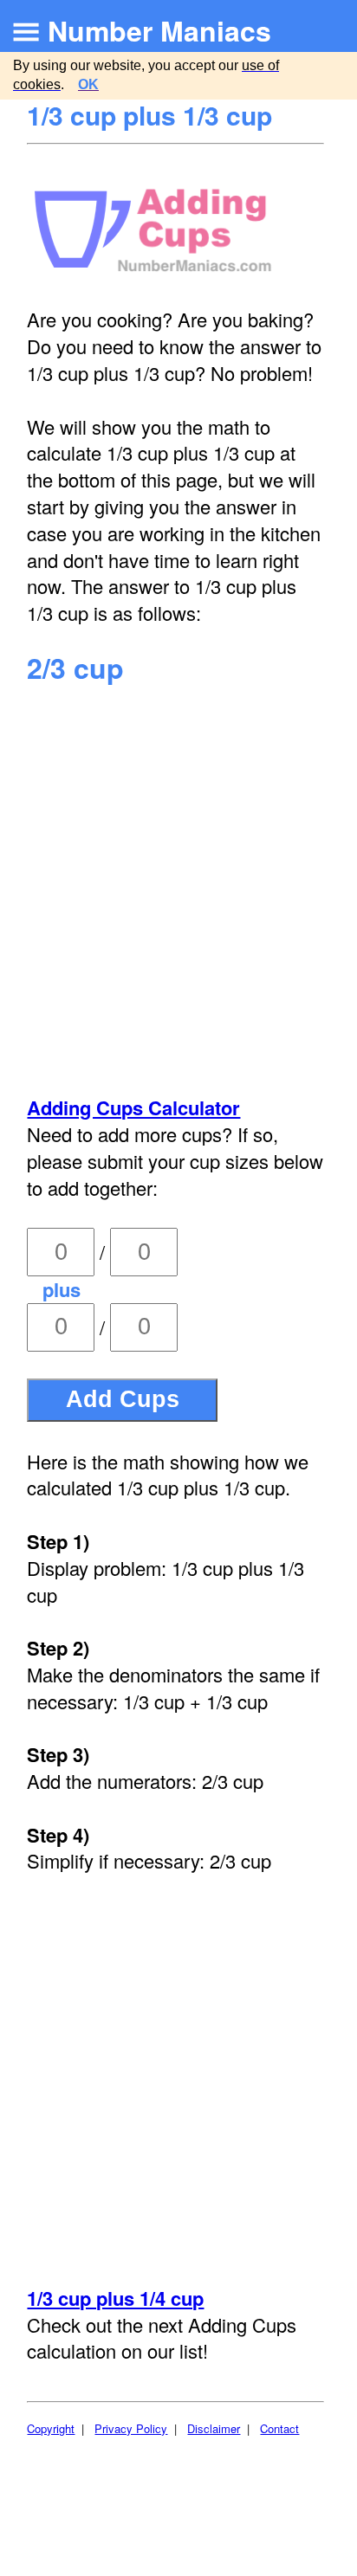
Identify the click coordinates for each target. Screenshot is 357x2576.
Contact (279, 2428)
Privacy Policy (131, 2428)
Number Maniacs (159, 30)
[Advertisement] (178, 889)
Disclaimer (214, 2428)
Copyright (51, 2428)
